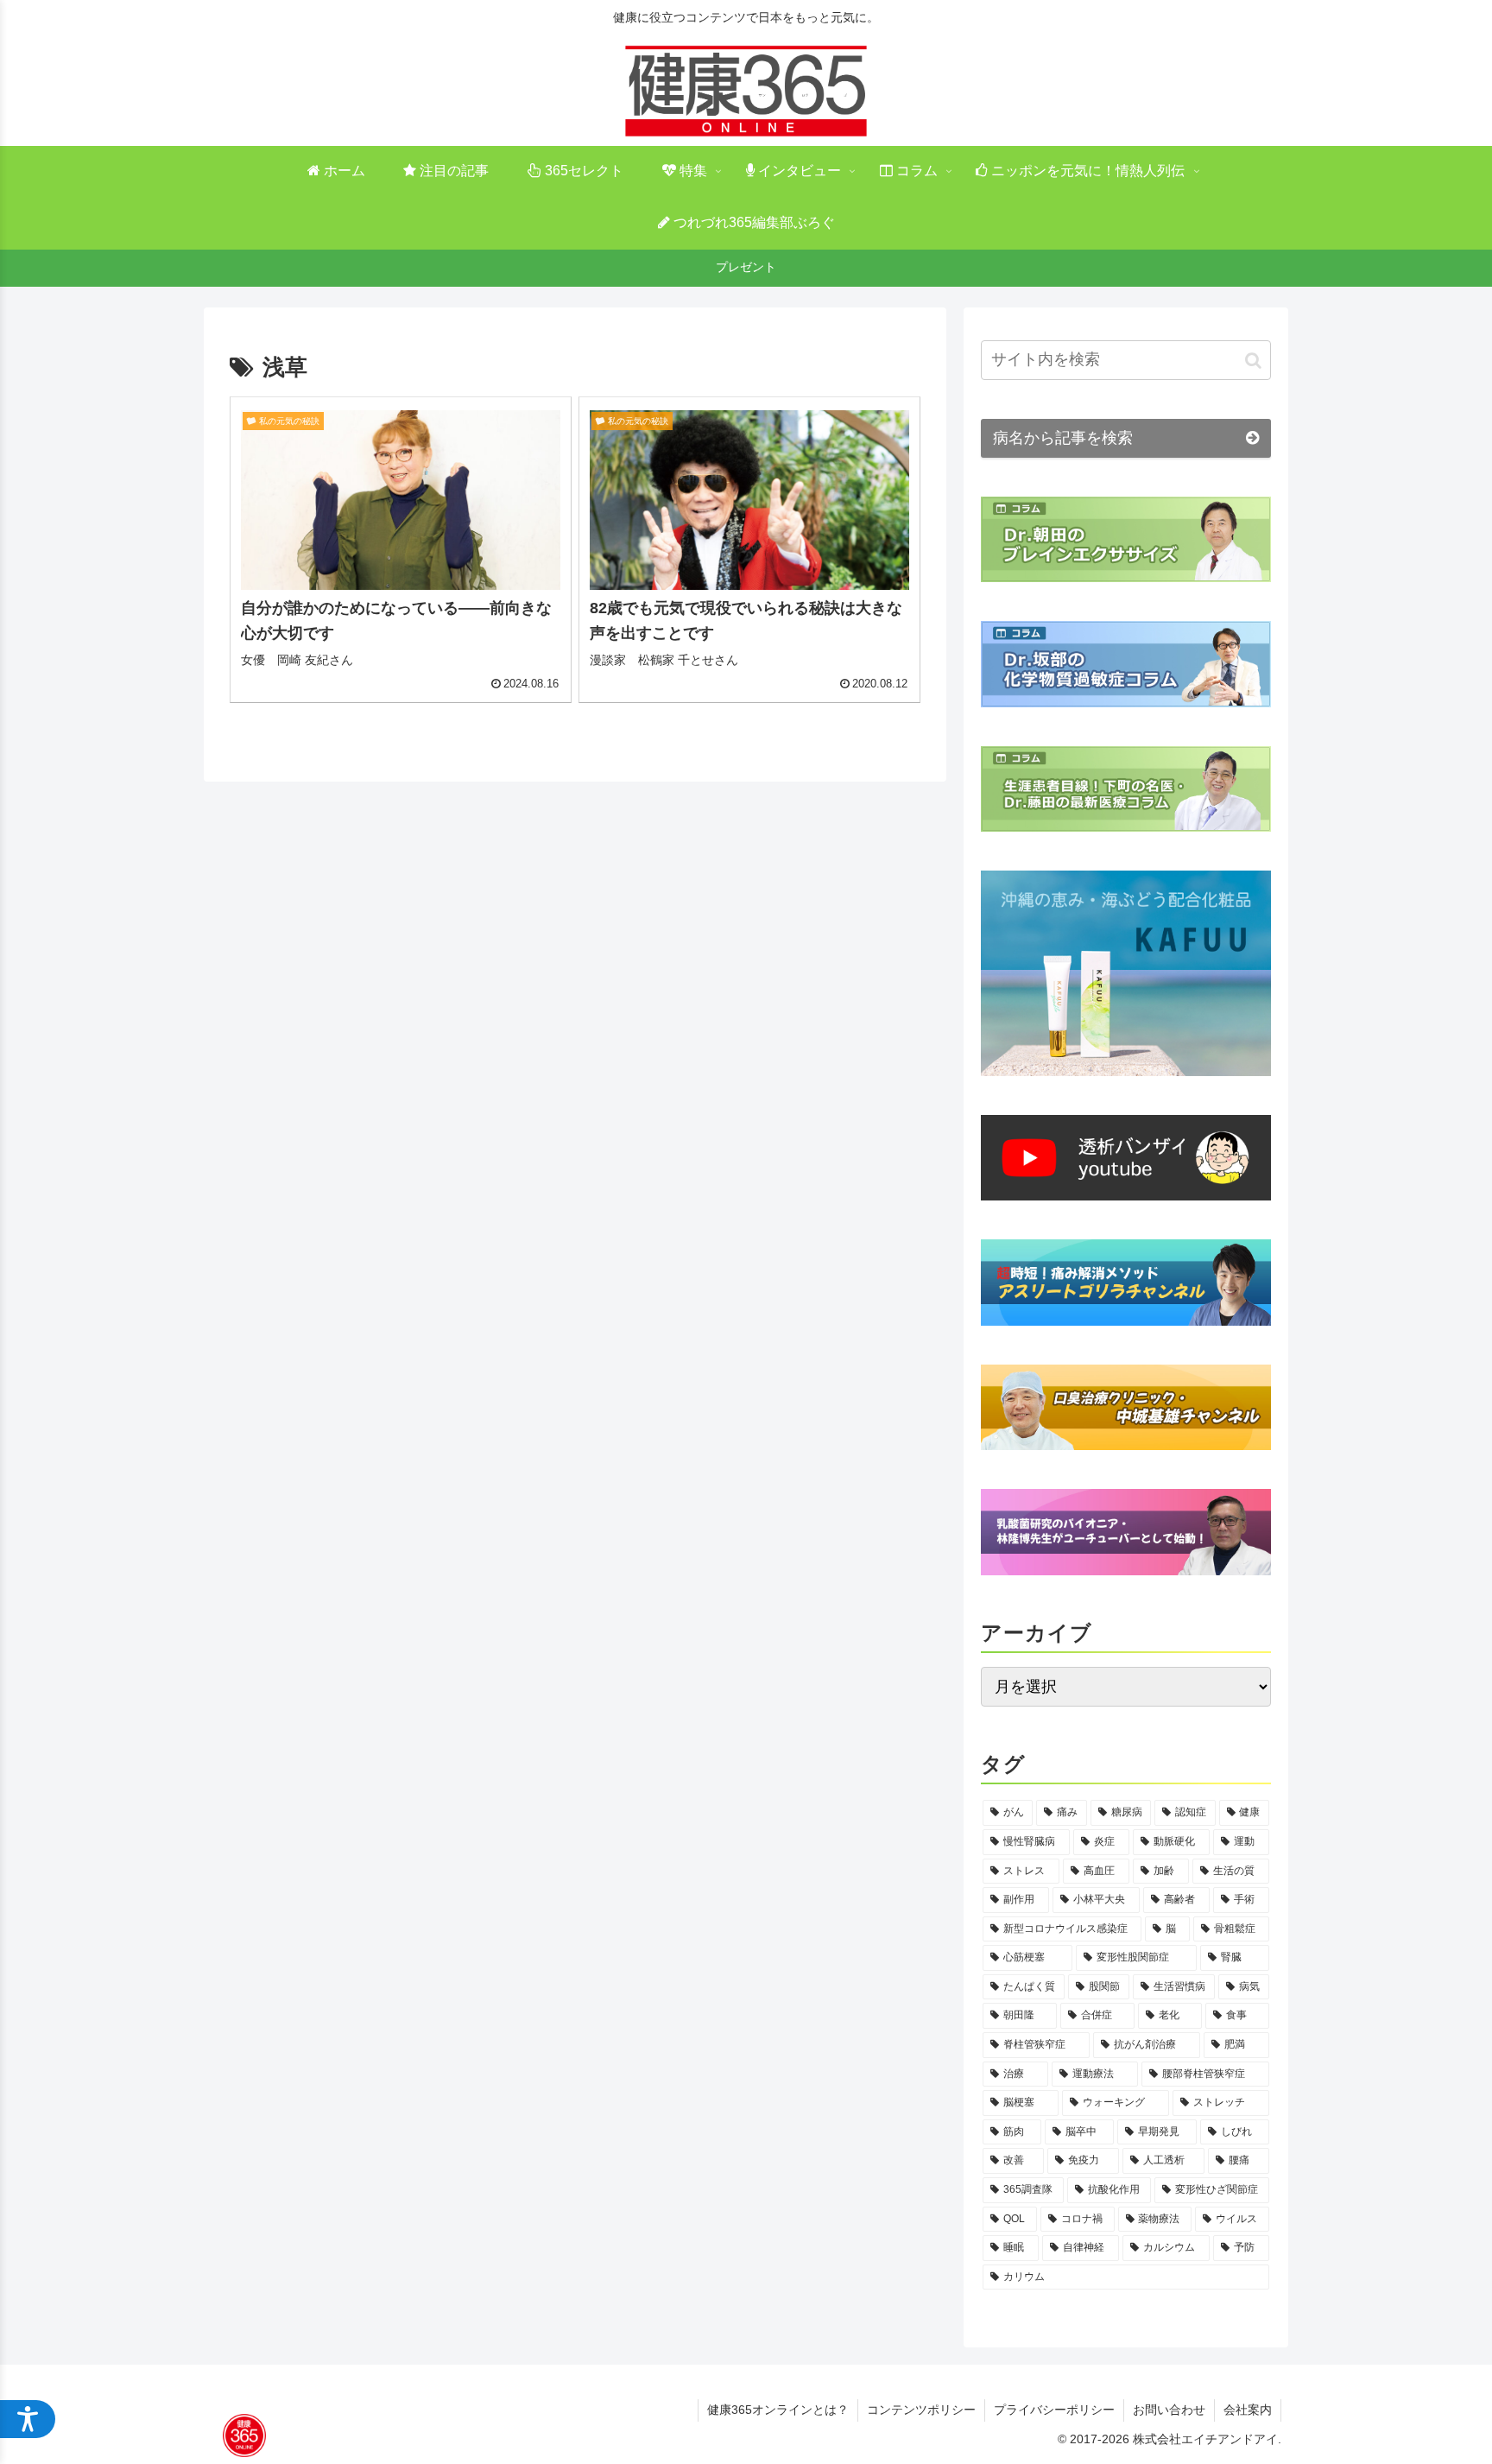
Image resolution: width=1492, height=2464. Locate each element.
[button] (1253, 360)
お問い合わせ (1169, 2410)
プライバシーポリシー (1054, 2410)
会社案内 (1248, 2410)
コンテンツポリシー (921, 2410)
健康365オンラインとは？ (778, 2410)
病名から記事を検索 (1063, 438)
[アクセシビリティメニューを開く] (28, 2419)
